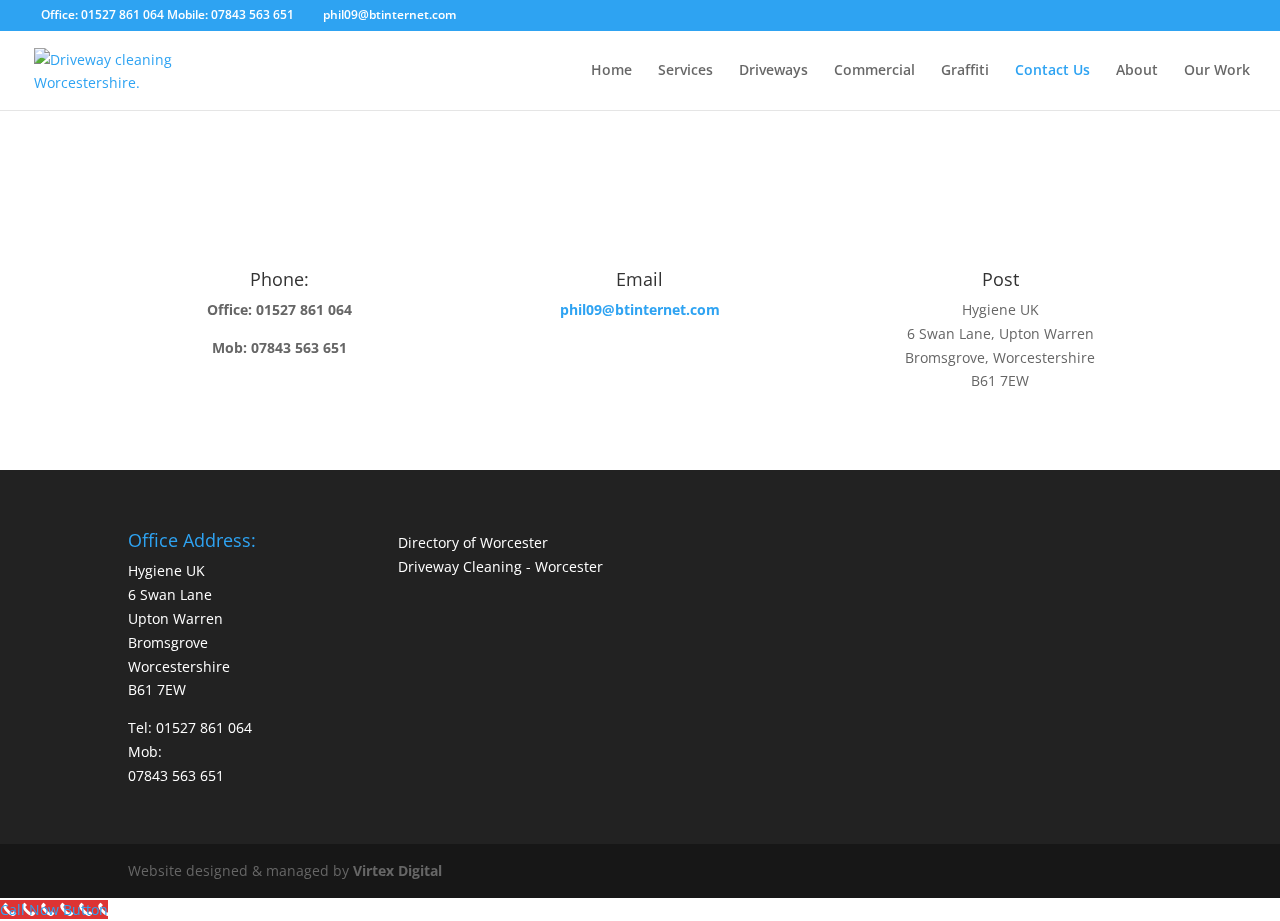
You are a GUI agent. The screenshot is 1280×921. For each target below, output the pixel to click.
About (1137, 71)
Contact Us (1052, 71)
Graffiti (965, 71)
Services (685, 71)
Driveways (773, 71)
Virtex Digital (397, 870)
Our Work (1217, 71)
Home (611, 71)
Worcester (569, 566)
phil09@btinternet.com (640, 309)
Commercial (874, 71)
